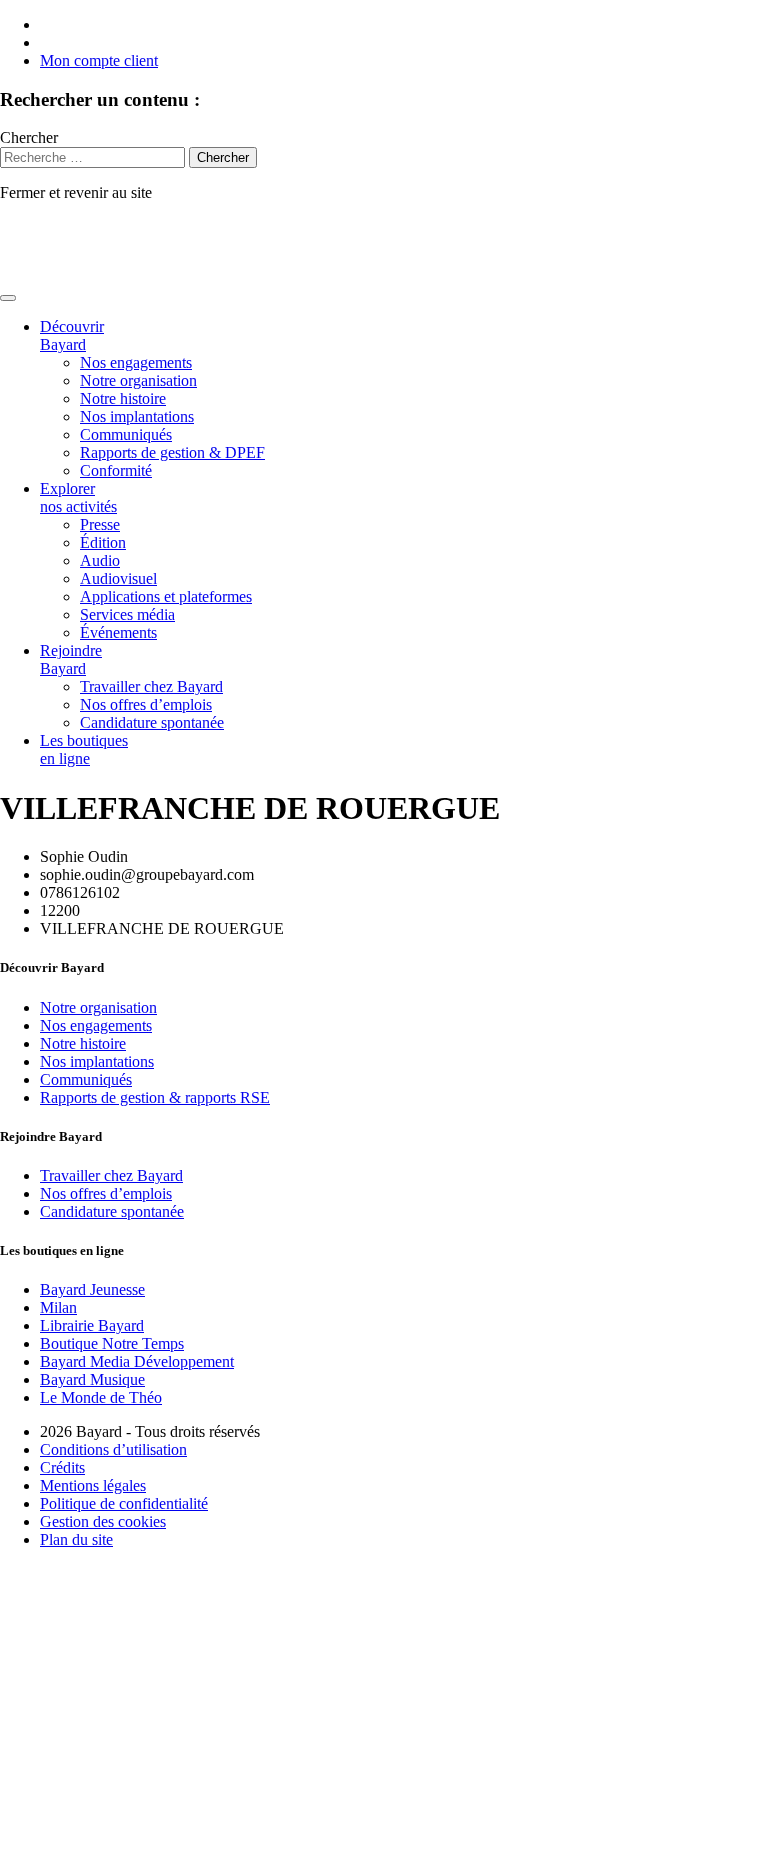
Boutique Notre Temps (112, 1343)
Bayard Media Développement (137, 1361)
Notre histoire (123, 398)
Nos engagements (136, 362)
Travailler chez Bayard (151, 686)
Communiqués (126, 434)
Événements (118, 632)
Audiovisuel (118, 578)
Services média (127, 614)
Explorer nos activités (78, 497)
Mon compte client (99, 60)
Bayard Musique (92, 1379)
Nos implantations (137, 416)
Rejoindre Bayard (71, 659)
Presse (100, 524)
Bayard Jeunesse (92, 1289)
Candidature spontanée (152, 722)
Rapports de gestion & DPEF (172, 452)
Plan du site (76, 1539)
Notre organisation (138, 380)
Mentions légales (93, 1485)
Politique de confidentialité (124, 1503)
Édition (103, 542)
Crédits (62, 1467)
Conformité (116, 470)
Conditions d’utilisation (113, 1449)
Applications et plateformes (166, 596)
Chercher (29, 137)
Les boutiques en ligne (84, 749)
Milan (58, 1307)
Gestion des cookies (103, 1521)
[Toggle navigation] (8, 298)
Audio (100, 560)
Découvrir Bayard (72, 335)
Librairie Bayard (92, 1325)
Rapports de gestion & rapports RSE (155, 1097)
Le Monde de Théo (101, 1397)
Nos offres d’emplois (146, 704)
